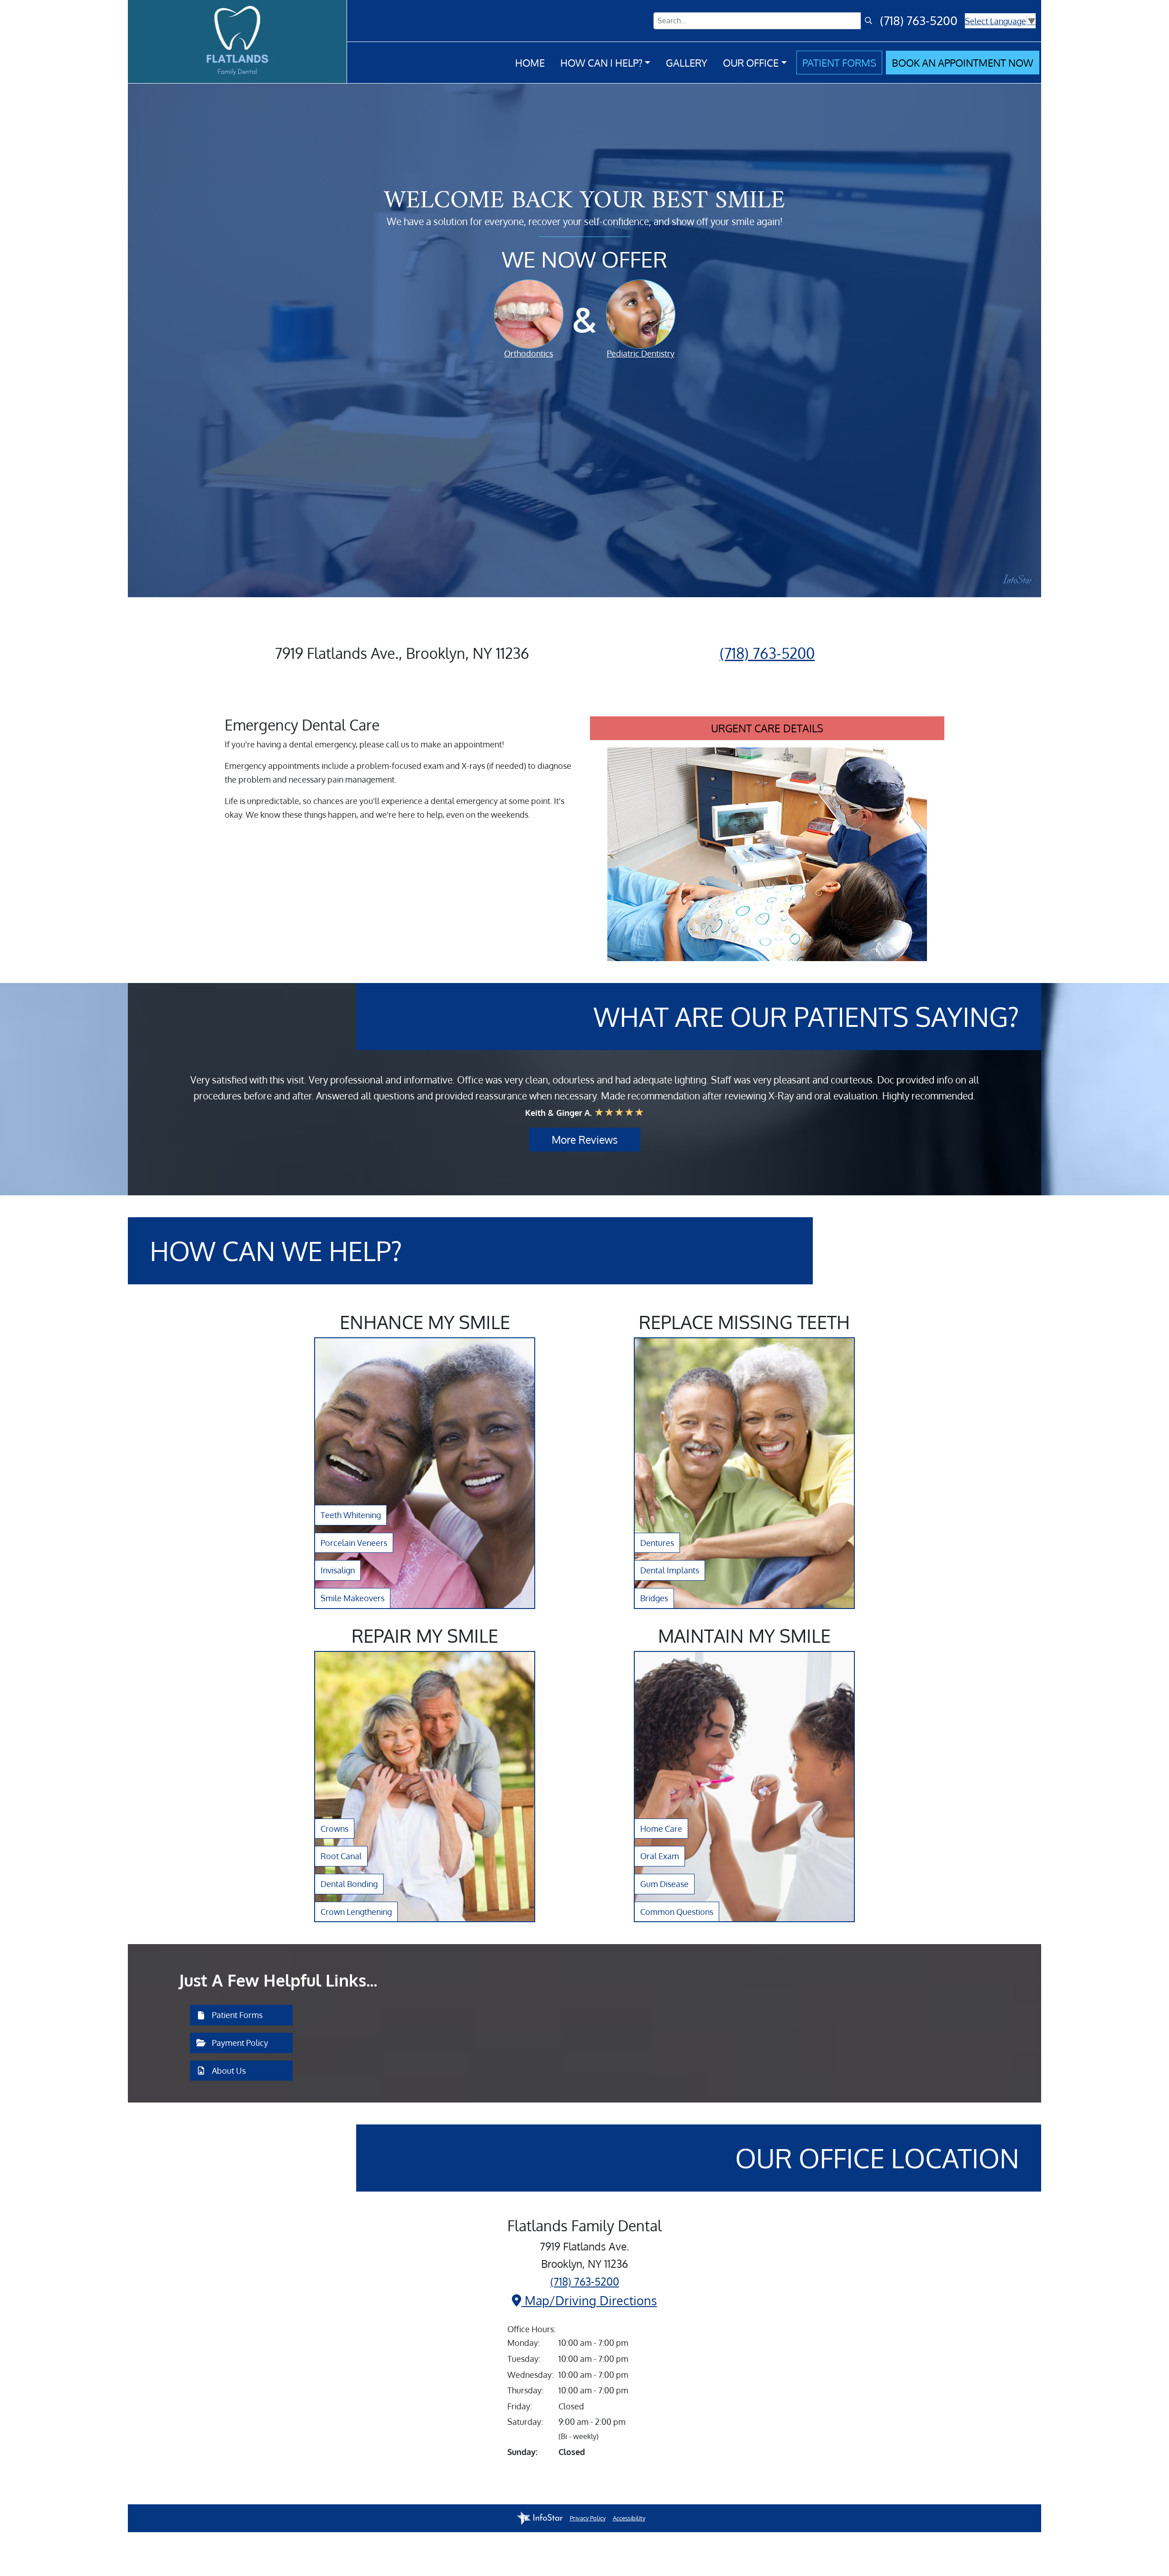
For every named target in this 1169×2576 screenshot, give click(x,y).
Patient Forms (839, 63)
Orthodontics (529, 353)
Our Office (751, 63)
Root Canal (341, 1856)
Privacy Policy (588, 2518)
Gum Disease (664, 1884)
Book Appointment (963, 63)
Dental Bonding (349, 1884)
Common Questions (677, 1912)
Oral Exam (660, 1856)
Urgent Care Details (767, 728)
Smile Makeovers (353, 1598)
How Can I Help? (601, 63)
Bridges (654, 1598)
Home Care (661, 1829)
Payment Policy (239, 2043)
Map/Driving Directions (589, 2300)
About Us (228, 2071)
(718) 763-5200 (919, 21)
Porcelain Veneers (354, 1543)
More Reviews (585, 1140)
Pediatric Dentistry (641, 353)
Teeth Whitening (351, 1515)
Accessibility (629, 2518)
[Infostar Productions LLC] (540, 2518)
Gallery (687, 63)
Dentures (657, 1543)
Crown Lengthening (356, 1912)
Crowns (334, 1829)
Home (530, 63)
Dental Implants (670, 1570)
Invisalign (338, 1570)
